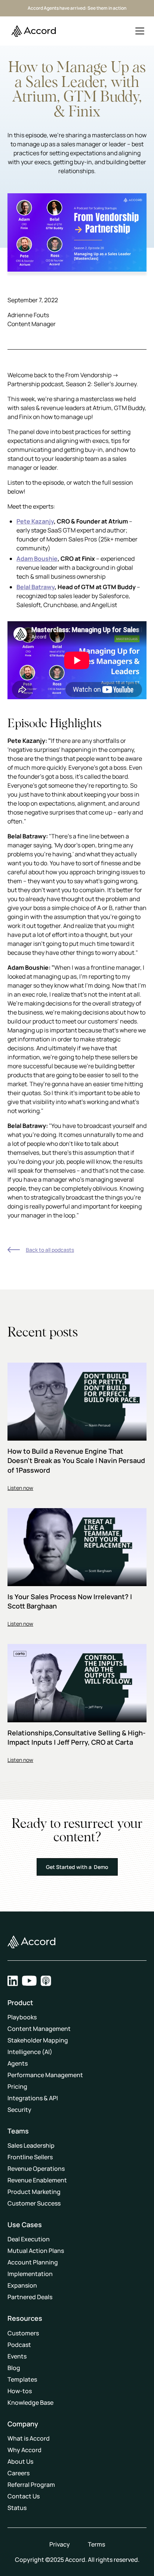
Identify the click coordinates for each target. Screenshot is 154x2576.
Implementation (30, 2274)
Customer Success (34, 2203)
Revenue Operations (36, 2169)
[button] (140, 31)
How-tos (20, 2391)
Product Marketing (34, 2192)
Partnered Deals (30, 2297)
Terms (96, 2544)
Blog (14, 2368)
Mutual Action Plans (36, 2251)
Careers (19, 2473)
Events (17, 2356)
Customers (23, 2333)
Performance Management (45, 2075)
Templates (22, 2379)
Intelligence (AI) (30, 2052)
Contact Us (24, 2496)
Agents (18, 2063)
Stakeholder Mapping (38, 2040)
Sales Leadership (31, 2145)
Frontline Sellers (30, 2157)
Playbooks (22, 2017)
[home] (32, 31)
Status (17, 2508)
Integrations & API (33, 2098)
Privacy (60, 2544)
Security (19, 2110)
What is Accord (29, 2438)
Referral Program (31, 2485)
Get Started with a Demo (77, 1867)
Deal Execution (29, 2239)
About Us (20, 2461)
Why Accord (24, 2450)
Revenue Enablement (37, 2180)
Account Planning (33, 2262)
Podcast (19, 2345)
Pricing (17, 2086)
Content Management (39, 2029)
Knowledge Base (30, 2403)
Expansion (22, 2285)
